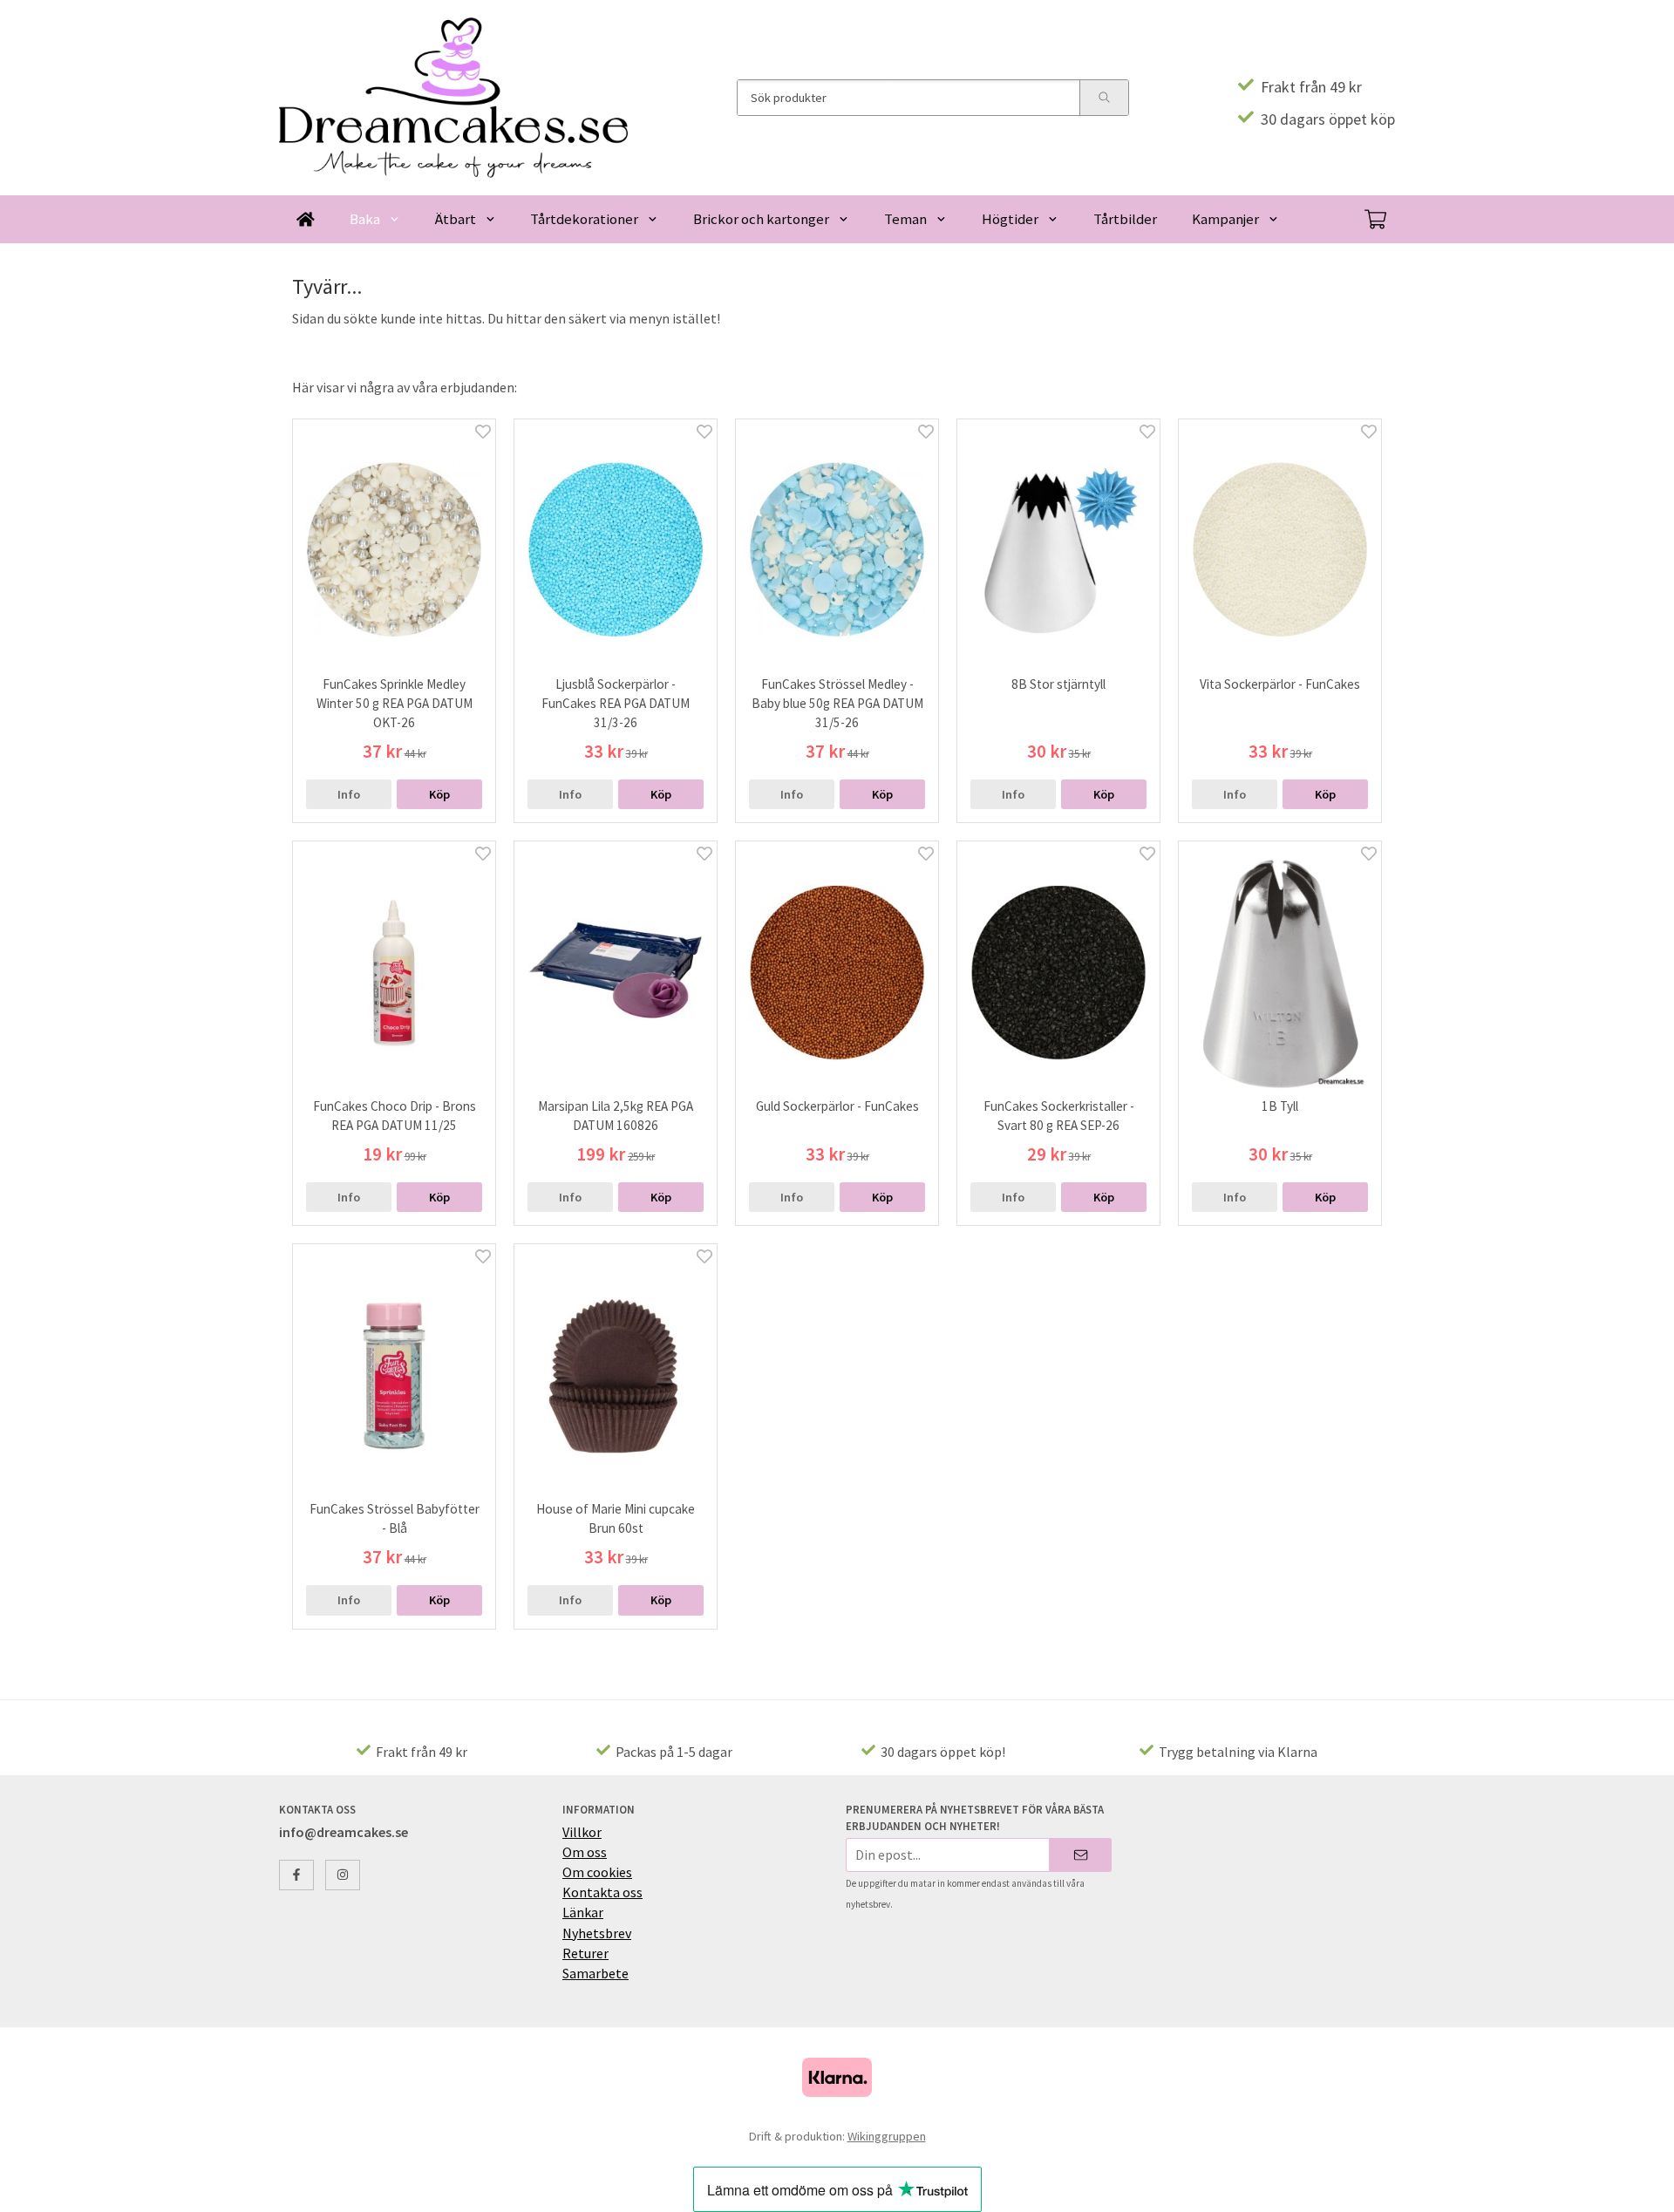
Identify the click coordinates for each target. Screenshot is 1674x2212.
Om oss (585, 1852)
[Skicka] (1081, 1855)
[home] (306, 219)
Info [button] (349, 794)
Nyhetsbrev (597, 1933)
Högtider (1010, 219)
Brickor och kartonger (761, 219)
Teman (905, 219)
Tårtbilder (1125, 219)
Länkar (583, 1912)
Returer (585, 1953)
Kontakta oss (602, 1892)
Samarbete (595, 1973)
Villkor (582, 1832)
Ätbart (456, 219)
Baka (365, 219)
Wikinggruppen (887, 2136)
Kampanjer (1225, 219)
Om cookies (597, 1872)
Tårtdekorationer (584, 219)
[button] (439, 794)
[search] (1104, 98)
